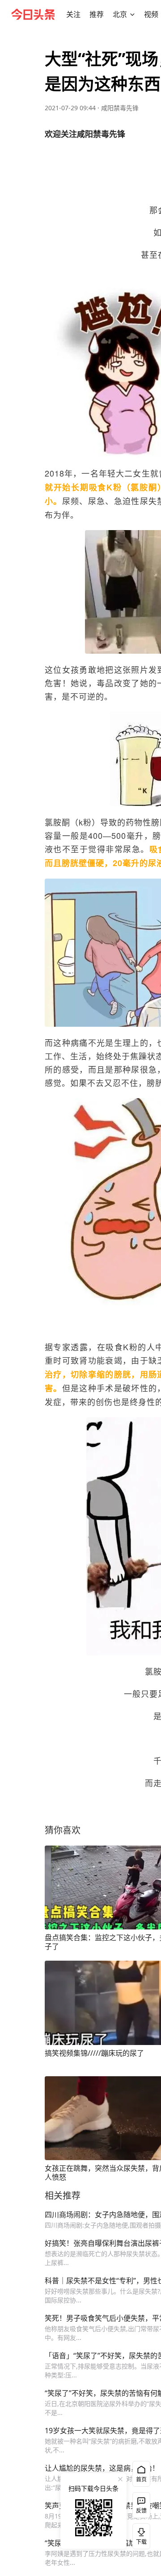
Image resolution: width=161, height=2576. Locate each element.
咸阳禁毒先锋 (120, 108)
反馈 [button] (141, 2511)
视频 (151, 14)
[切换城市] (132, 14)
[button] (73, 14)
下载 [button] (140, 2535)
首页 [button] (141, 2479)
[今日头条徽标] (33, 14)
